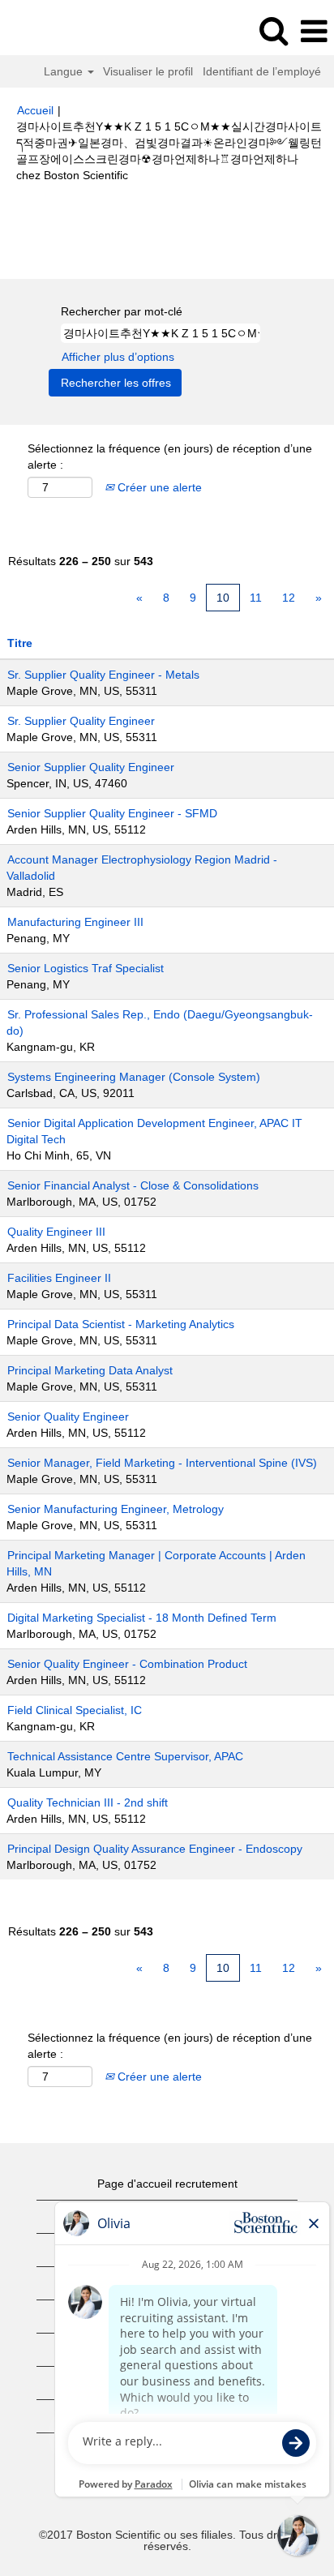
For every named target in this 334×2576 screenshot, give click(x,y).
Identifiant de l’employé (262, 71)
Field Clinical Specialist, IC (75, 1710)
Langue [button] (65, 71)
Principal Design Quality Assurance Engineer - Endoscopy (155, 1849)
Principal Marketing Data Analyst (90, 1370)
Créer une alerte (158, 487)
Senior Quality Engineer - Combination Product (127, 1664)
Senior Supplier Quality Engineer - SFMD (112, 813)
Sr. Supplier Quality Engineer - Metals (103, 675)
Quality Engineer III (56, 1232)
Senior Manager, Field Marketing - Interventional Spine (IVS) (162, 1463)
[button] (314, 31)
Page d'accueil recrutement (167, 2184)
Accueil (35, 110)
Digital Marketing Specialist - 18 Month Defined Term (142, 1618)
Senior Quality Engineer (68, 1417)
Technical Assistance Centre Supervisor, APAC (125, 1756)
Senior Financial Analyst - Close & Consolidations (133, 1185)
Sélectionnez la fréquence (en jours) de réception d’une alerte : (170, 456)
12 (289, 598)
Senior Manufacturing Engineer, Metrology (116, 1509)
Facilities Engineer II (59, 1278)
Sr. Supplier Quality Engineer (81, 721)
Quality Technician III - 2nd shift (88, 1802)
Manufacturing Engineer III (75, 922)
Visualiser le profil (148, 71)
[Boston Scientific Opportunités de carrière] (58, 31)
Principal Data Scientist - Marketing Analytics (121, 1324)
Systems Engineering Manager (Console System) (134, 1077)
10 (223, 598)
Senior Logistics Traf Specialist (86, 968)
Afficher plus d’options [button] (118, 357)
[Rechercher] (273, 30)
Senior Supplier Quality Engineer (91, 767)
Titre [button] (20, 643)
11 (256, 598)
